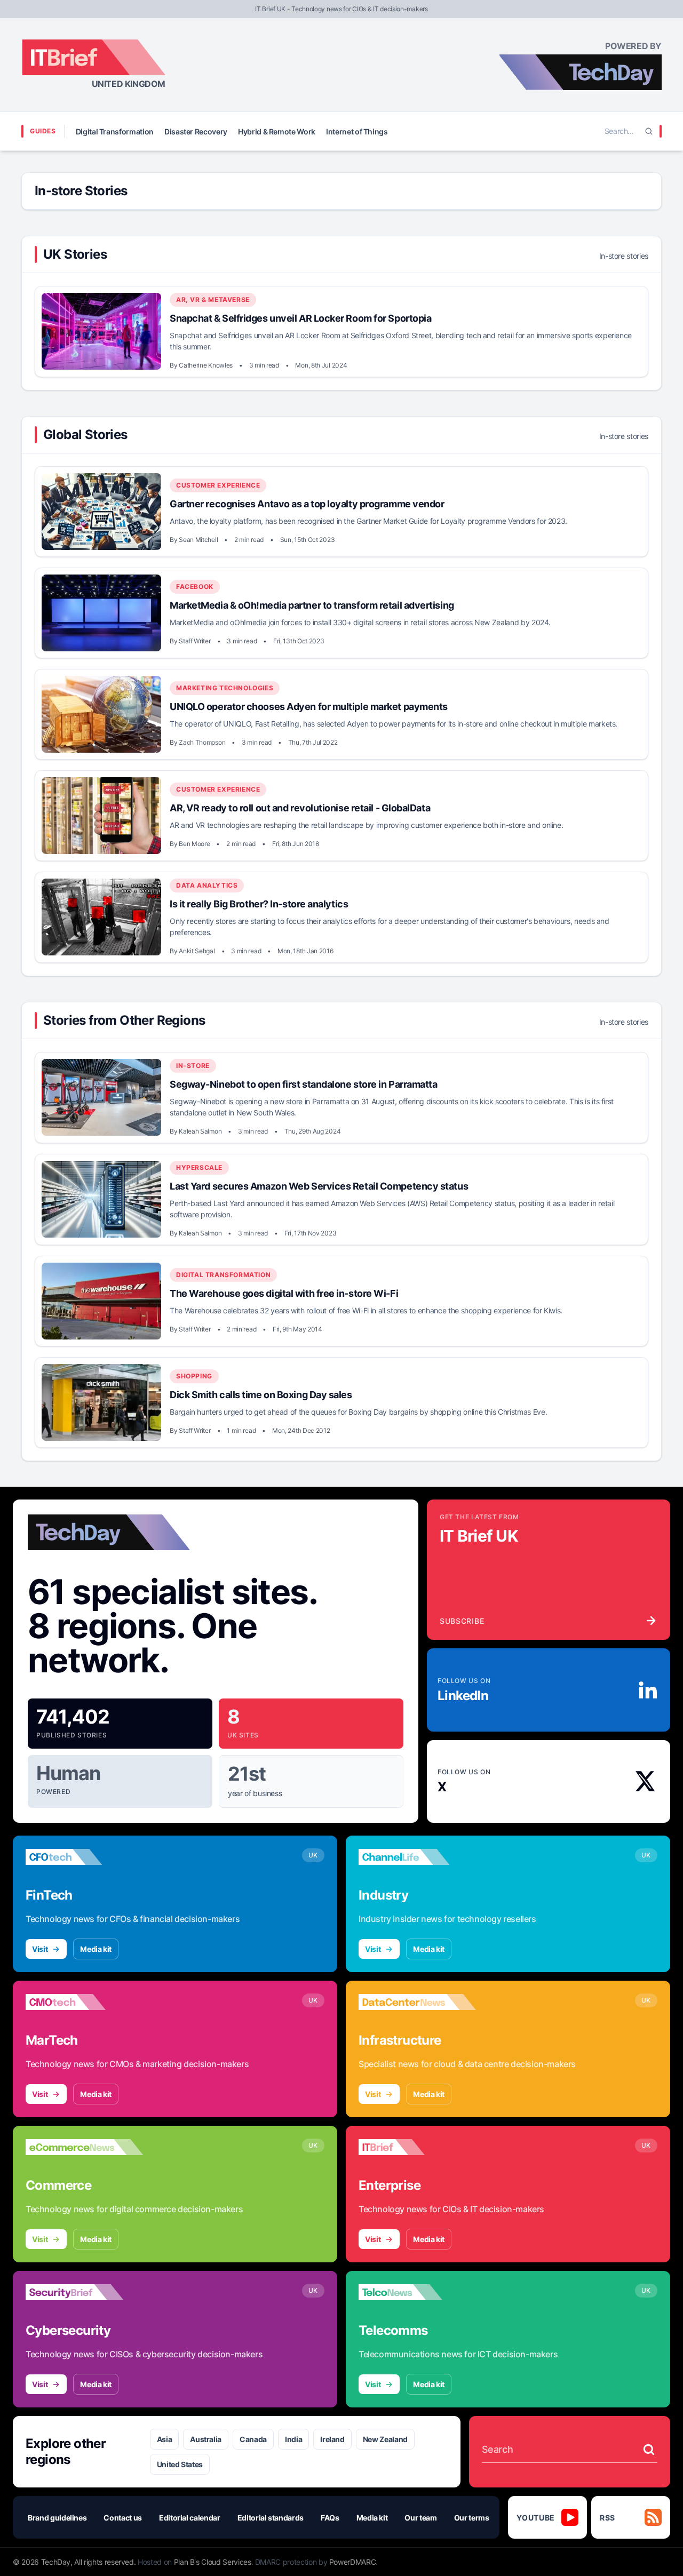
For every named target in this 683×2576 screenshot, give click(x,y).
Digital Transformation (115, 131)
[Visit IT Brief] (417, 2147)
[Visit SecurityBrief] (84, 2292)
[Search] (649, 131)
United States (180, 2464)
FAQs (330, 2518)
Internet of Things (357, 131)
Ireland (332, 2439)
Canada (253, 2439)
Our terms (472, 2518)
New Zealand (385, 2439)
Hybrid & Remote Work (277, 131)
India (293, 2439)
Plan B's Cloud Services (213, 2562)
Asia (165, 2439)
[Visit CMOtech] (84, 2002)
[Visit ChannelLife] (417, 1857)
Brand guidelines (57, 2518)
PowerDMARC (353, 2562)
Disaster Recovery (196, 131)
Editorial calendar (190, 2518)
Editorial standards (271, 2518)
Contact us (123, 2518)
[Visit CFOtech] (84, 1857)
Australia (206, 2439)
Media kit (96, 1949)
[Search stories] (649, 2450)
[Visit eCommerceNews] (84, 2147)
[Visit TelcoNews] (417, 2292)
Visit (40, 1949)
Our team (420, 2518)
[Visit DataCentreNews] (417, 2002)
